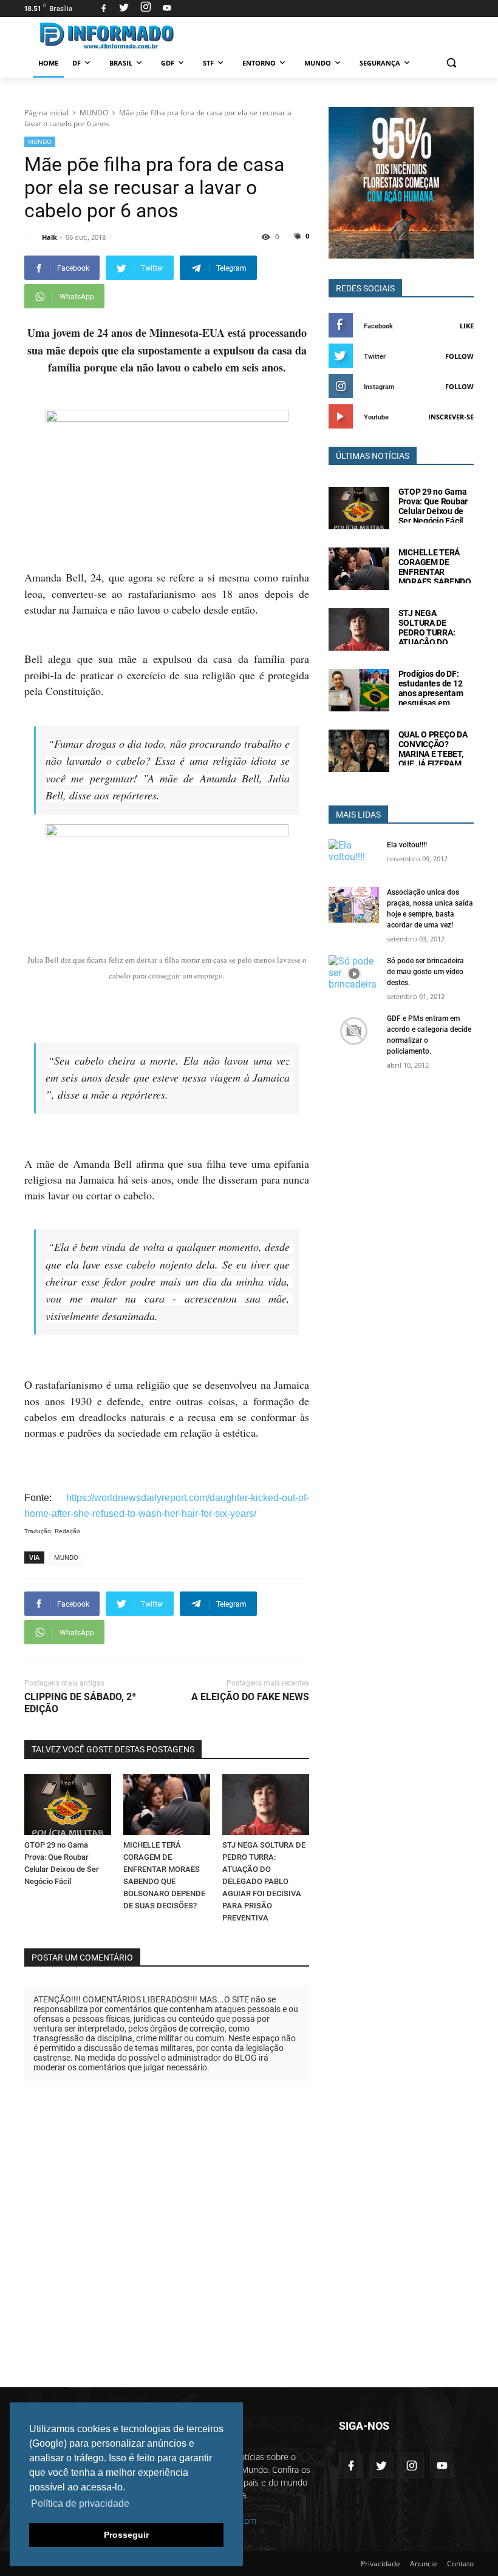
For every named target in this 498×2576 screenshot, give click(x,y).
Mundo (318, 63)
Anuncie (424, 2564)
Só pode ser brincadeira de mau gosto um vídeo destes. (425, 972)
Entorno (259, 63)
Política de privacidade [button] (80, 2503)
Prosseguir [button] (126, 2535)
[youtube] (165, 8)
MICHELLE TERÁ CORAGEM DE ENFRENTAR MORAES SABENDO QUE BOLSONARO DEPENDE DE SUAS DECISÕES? (435, 581)
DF (77, 63)
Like (467, 326)
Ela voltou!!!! (407, 845)
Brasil (121, 63)
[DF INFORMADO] (107, 36)
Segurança (380, 63)
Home (48, 63)
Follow (459, 356)
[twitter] (124, 8)
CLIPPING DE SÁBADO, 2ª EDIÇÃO (80, 1703)
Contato (460, 2564)
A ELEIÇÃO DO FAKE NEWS (250, 1697)
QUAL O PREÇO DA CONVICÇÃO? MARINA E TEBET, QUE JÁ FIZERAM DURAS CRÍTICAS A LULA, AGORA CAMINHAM (434, 764)
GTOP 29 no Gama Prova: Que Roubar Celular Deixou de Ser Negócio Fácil (433, 506)
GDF (168, 63)
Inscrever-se (451, 417)
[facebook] (104, 8)
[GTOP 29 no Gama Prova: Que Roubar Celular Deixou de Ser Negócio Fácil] (68, 1805)
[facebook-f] (351, 2466)
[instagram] (146, 8)
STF (208, 63)
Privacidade (380, 2564)
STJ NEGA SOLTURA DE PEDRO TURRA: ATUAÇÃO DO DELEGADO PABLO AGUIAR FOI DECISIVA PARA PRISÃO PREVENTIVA (264, 1881)
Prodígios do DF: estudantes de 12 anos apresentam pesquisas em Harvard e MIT (431, 693)
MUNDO (40, 141)
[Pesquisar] (451, 63)
